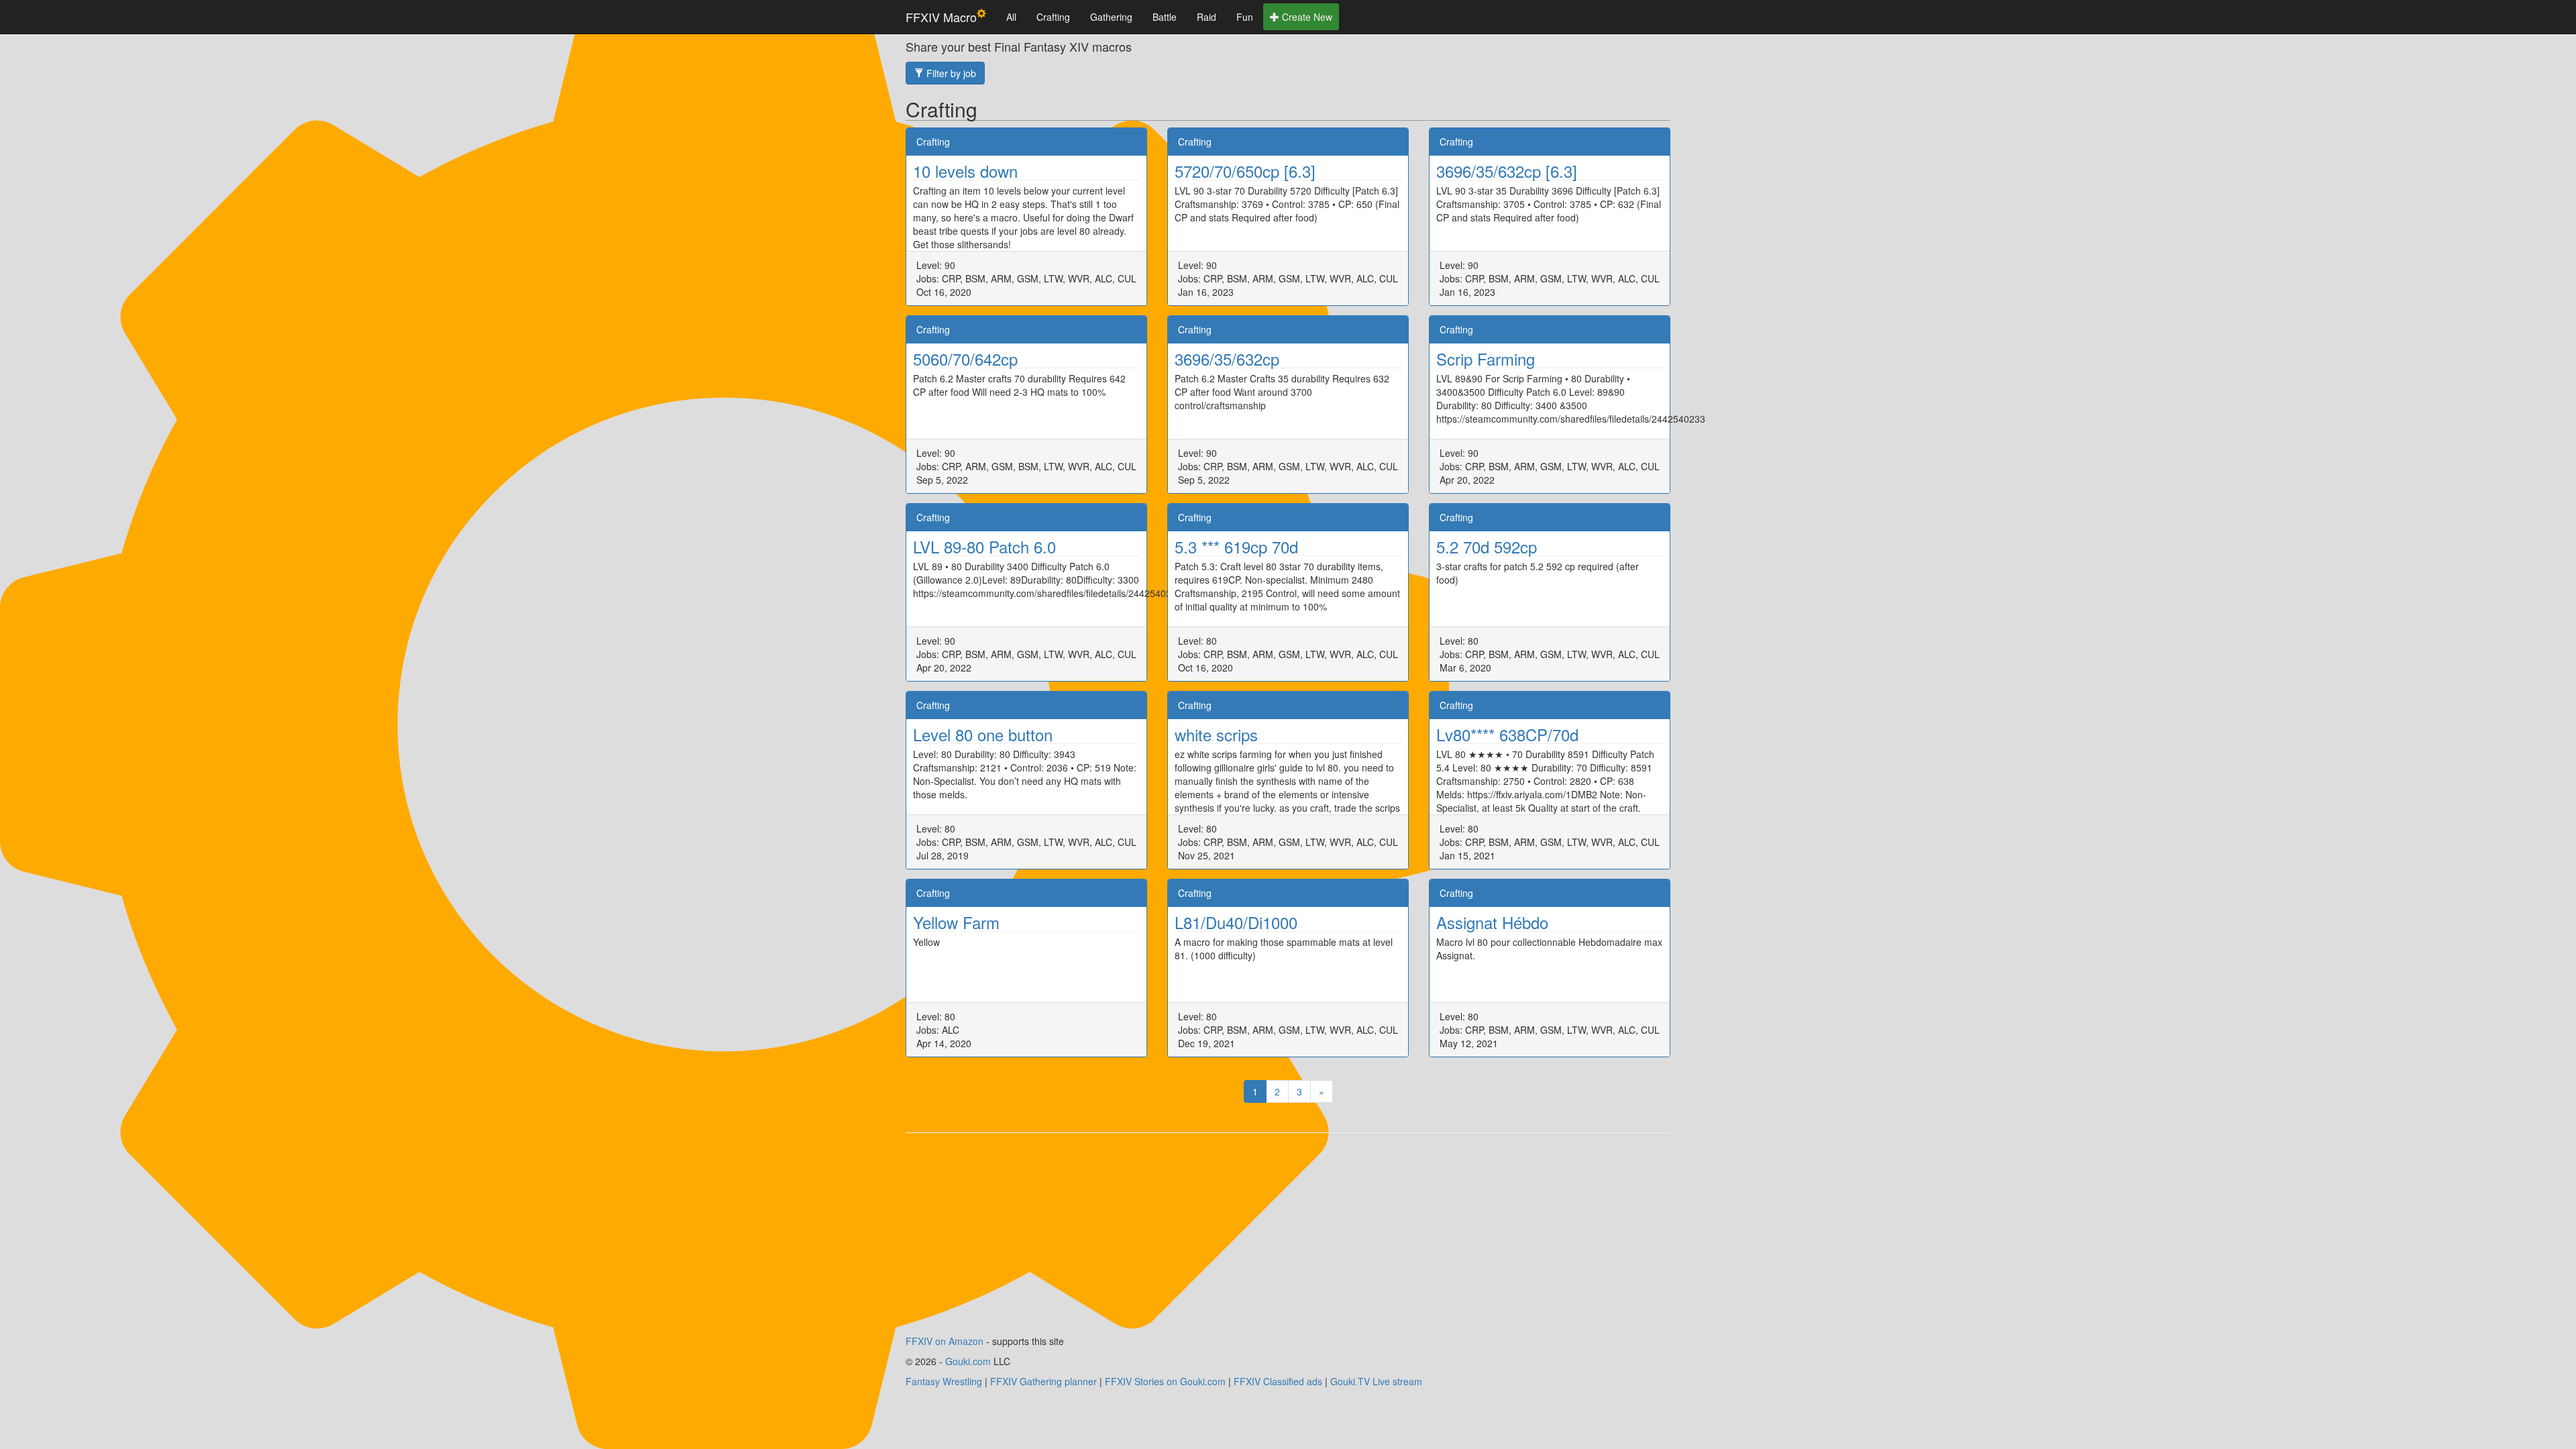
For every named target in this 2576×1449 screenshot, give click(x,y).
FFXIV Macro (941, 17)
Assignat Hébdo (1492, 922)
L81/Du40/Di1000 (1236, 922)
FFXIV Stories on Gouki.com (1165, 1381)
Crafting (1053, 17)
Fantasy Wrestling (944, 1381)
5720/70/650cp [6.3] (1245, 171)
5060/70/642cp (965, 359)
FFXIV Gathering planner (1043, 1381)
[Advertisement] (1288, 1240)
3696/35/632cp (1227, 359)
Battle (1165, 17)
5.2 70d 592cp (1487, 546)
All (1011, 17)
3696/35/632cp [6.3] (1507, 171)
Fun (1245, 17)
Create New (1306, 17)
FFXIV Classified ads (1278, 1381)
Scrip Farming (1486, 359)
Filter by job (950, 73)
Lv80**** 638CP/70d (1507, 734)
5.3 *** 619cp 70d (1236, 546)
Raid (1206, 17)
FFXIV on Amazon (945, 1341)
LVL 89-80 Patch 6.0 (984, 546)
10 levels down (965, 171)
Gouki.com (968, 1361)
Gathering (1111, 17)
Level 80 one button (983, 734)
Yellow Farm (956, 922)
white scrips (1216, 734)
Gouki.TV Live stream (1376, 1381)
